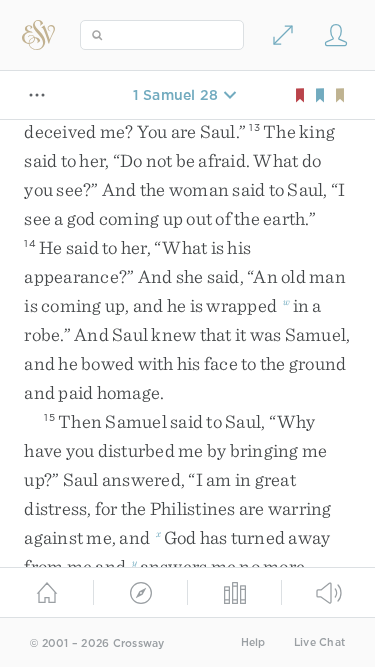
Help (253, 642)
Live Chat (319, 642)
